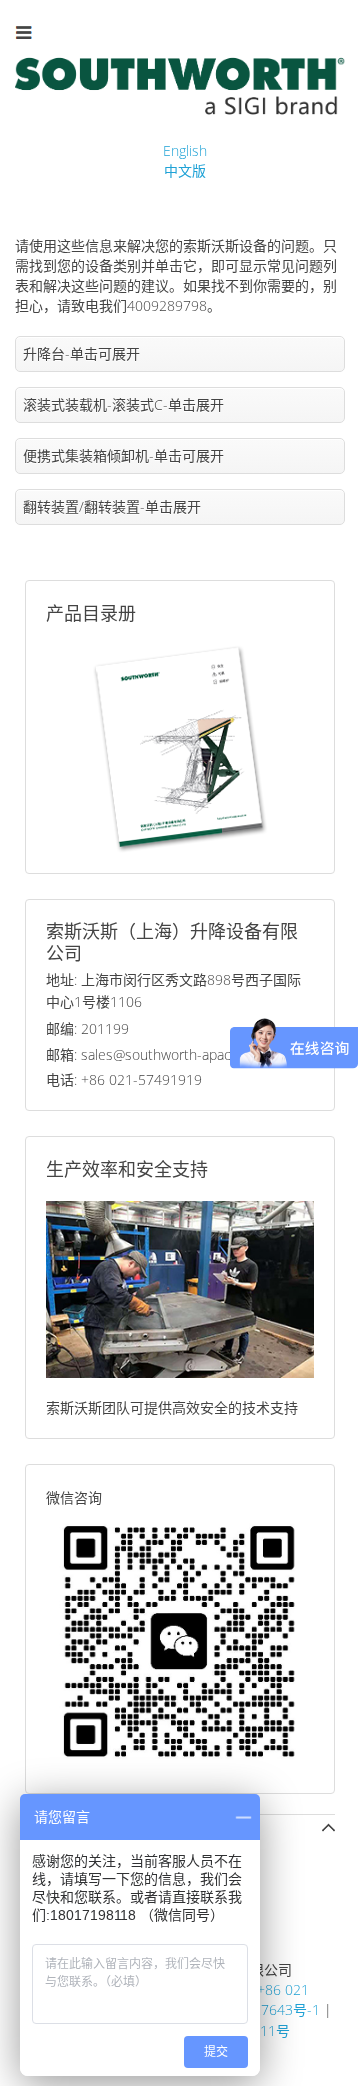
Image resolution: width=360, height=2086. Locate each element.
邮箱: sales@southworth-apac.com (153, 1054)
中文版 (185, 170)
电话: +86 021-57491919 (124, 1079)
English (185, 150)
